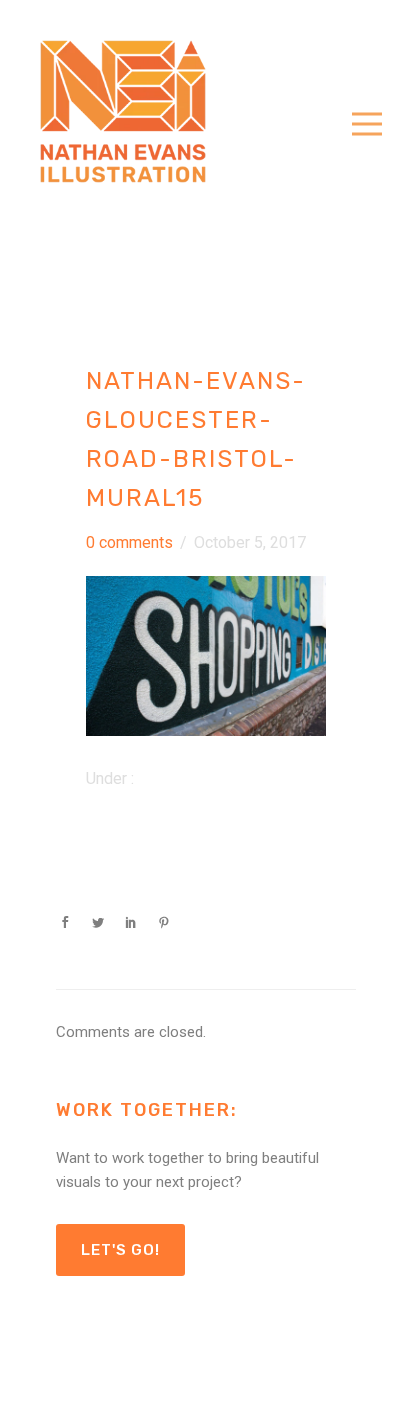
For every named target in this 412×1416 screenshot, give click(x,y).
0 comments (129, 542)
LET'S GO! (120, 1250)
